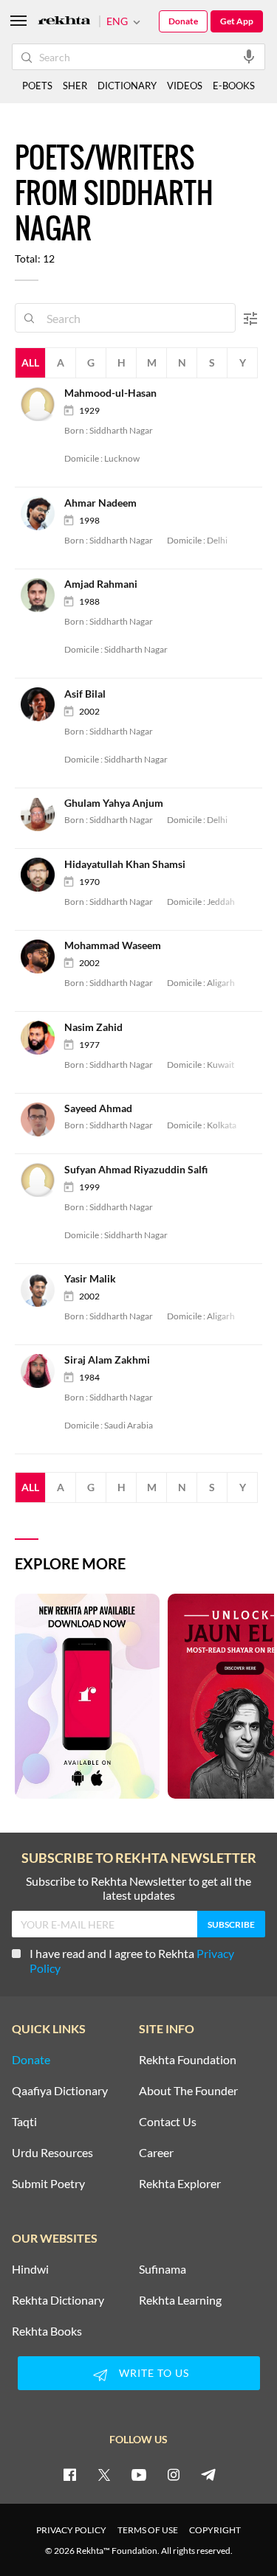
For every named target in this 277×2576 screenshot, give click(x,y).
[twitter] (104, 2474)
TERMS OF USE (148, 2530)
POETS (37, 86)
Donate (183, 21)
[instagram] (174, 2474)
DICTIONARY (127, 86)
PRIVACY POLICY (71, 2530)
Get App (237, 21)
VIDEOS (185, 86)
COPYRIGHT (215, 2530)
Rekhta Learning (180, 2300)
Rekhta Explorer (180, 2184)
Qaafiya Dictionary (60, 2091)
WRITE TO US (154, 2373)
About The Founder (188, 2091)
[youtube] (139, 2474)
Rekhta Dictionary (58, 2300)
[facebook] (69, 2474)
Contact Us (168, 2122)
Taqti (24, 2122)
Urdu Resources (52, 2153)
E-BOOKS (234, 86)
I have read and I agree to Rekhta (132, 1961)
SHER (75, 86)
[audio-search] (249, 56)
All (30, 362)
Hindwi (30, 2269)
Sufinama (163, 2269)
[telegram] (208, 2474)
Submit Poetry (48, 2184)
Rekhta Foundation (188, 2060)
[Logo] (64, 22)
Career (156, 2153)
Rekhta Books (47, 2331)
